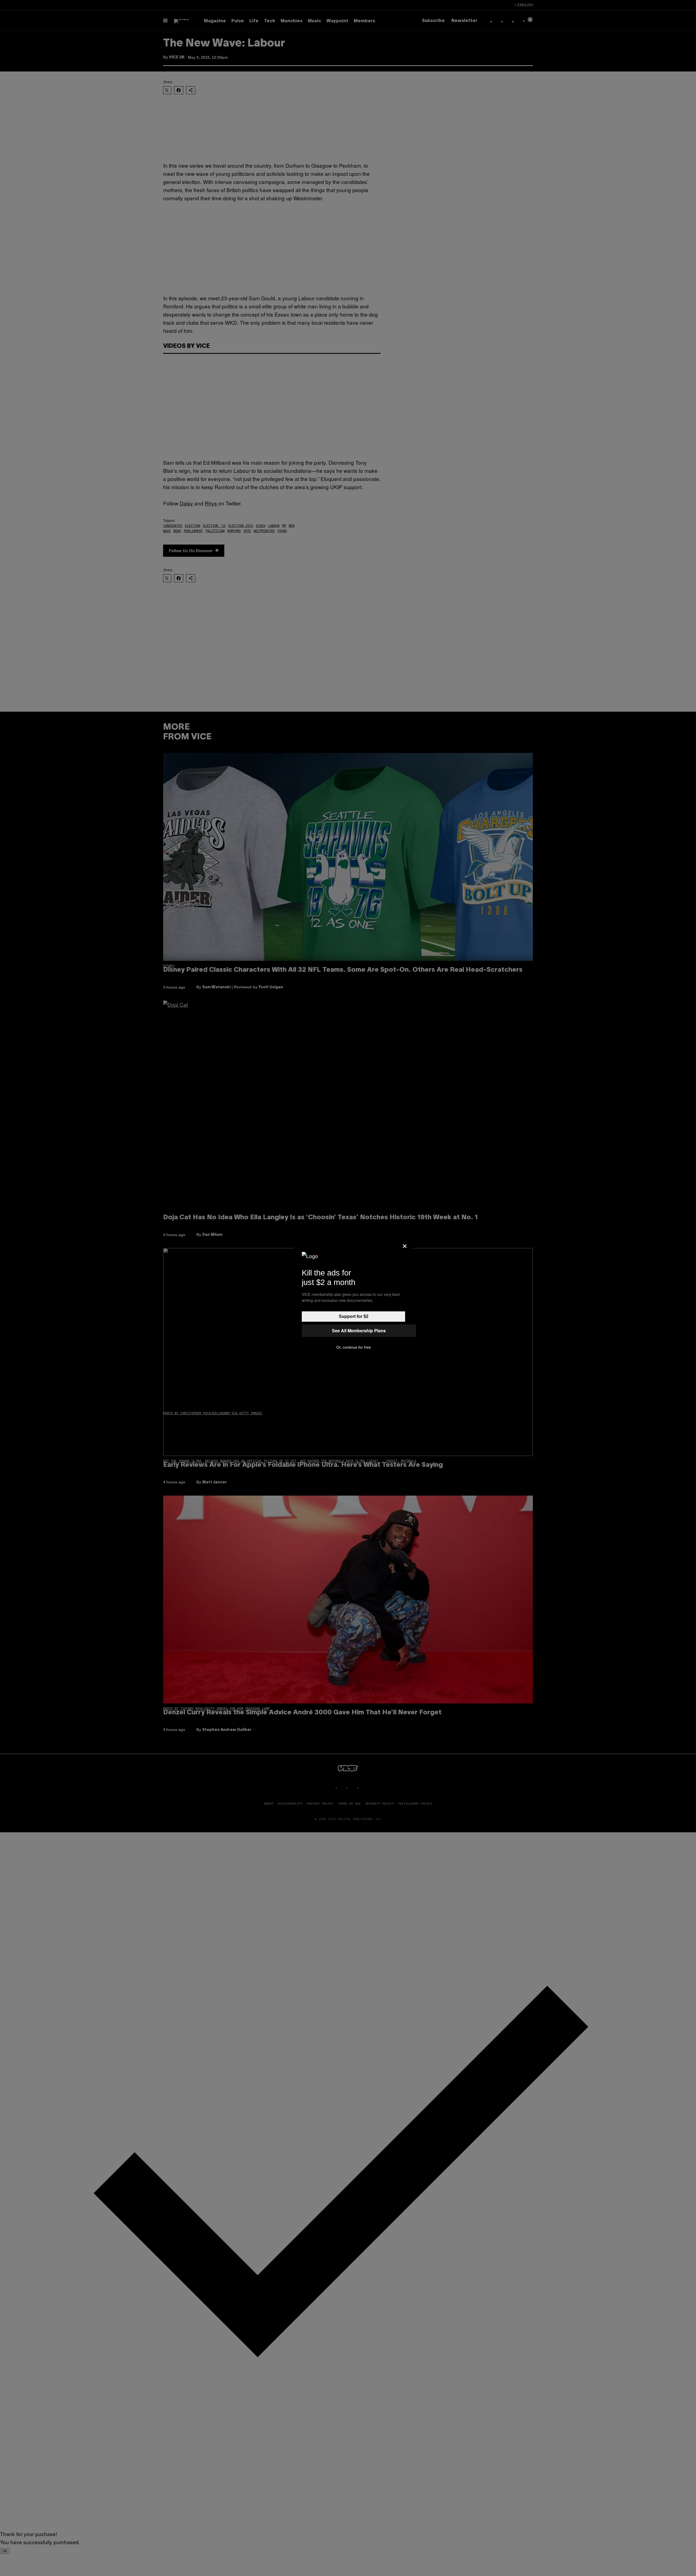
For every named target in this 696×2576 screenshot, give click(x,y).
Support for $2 (354, 1316)
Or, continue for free (354, 1347)
